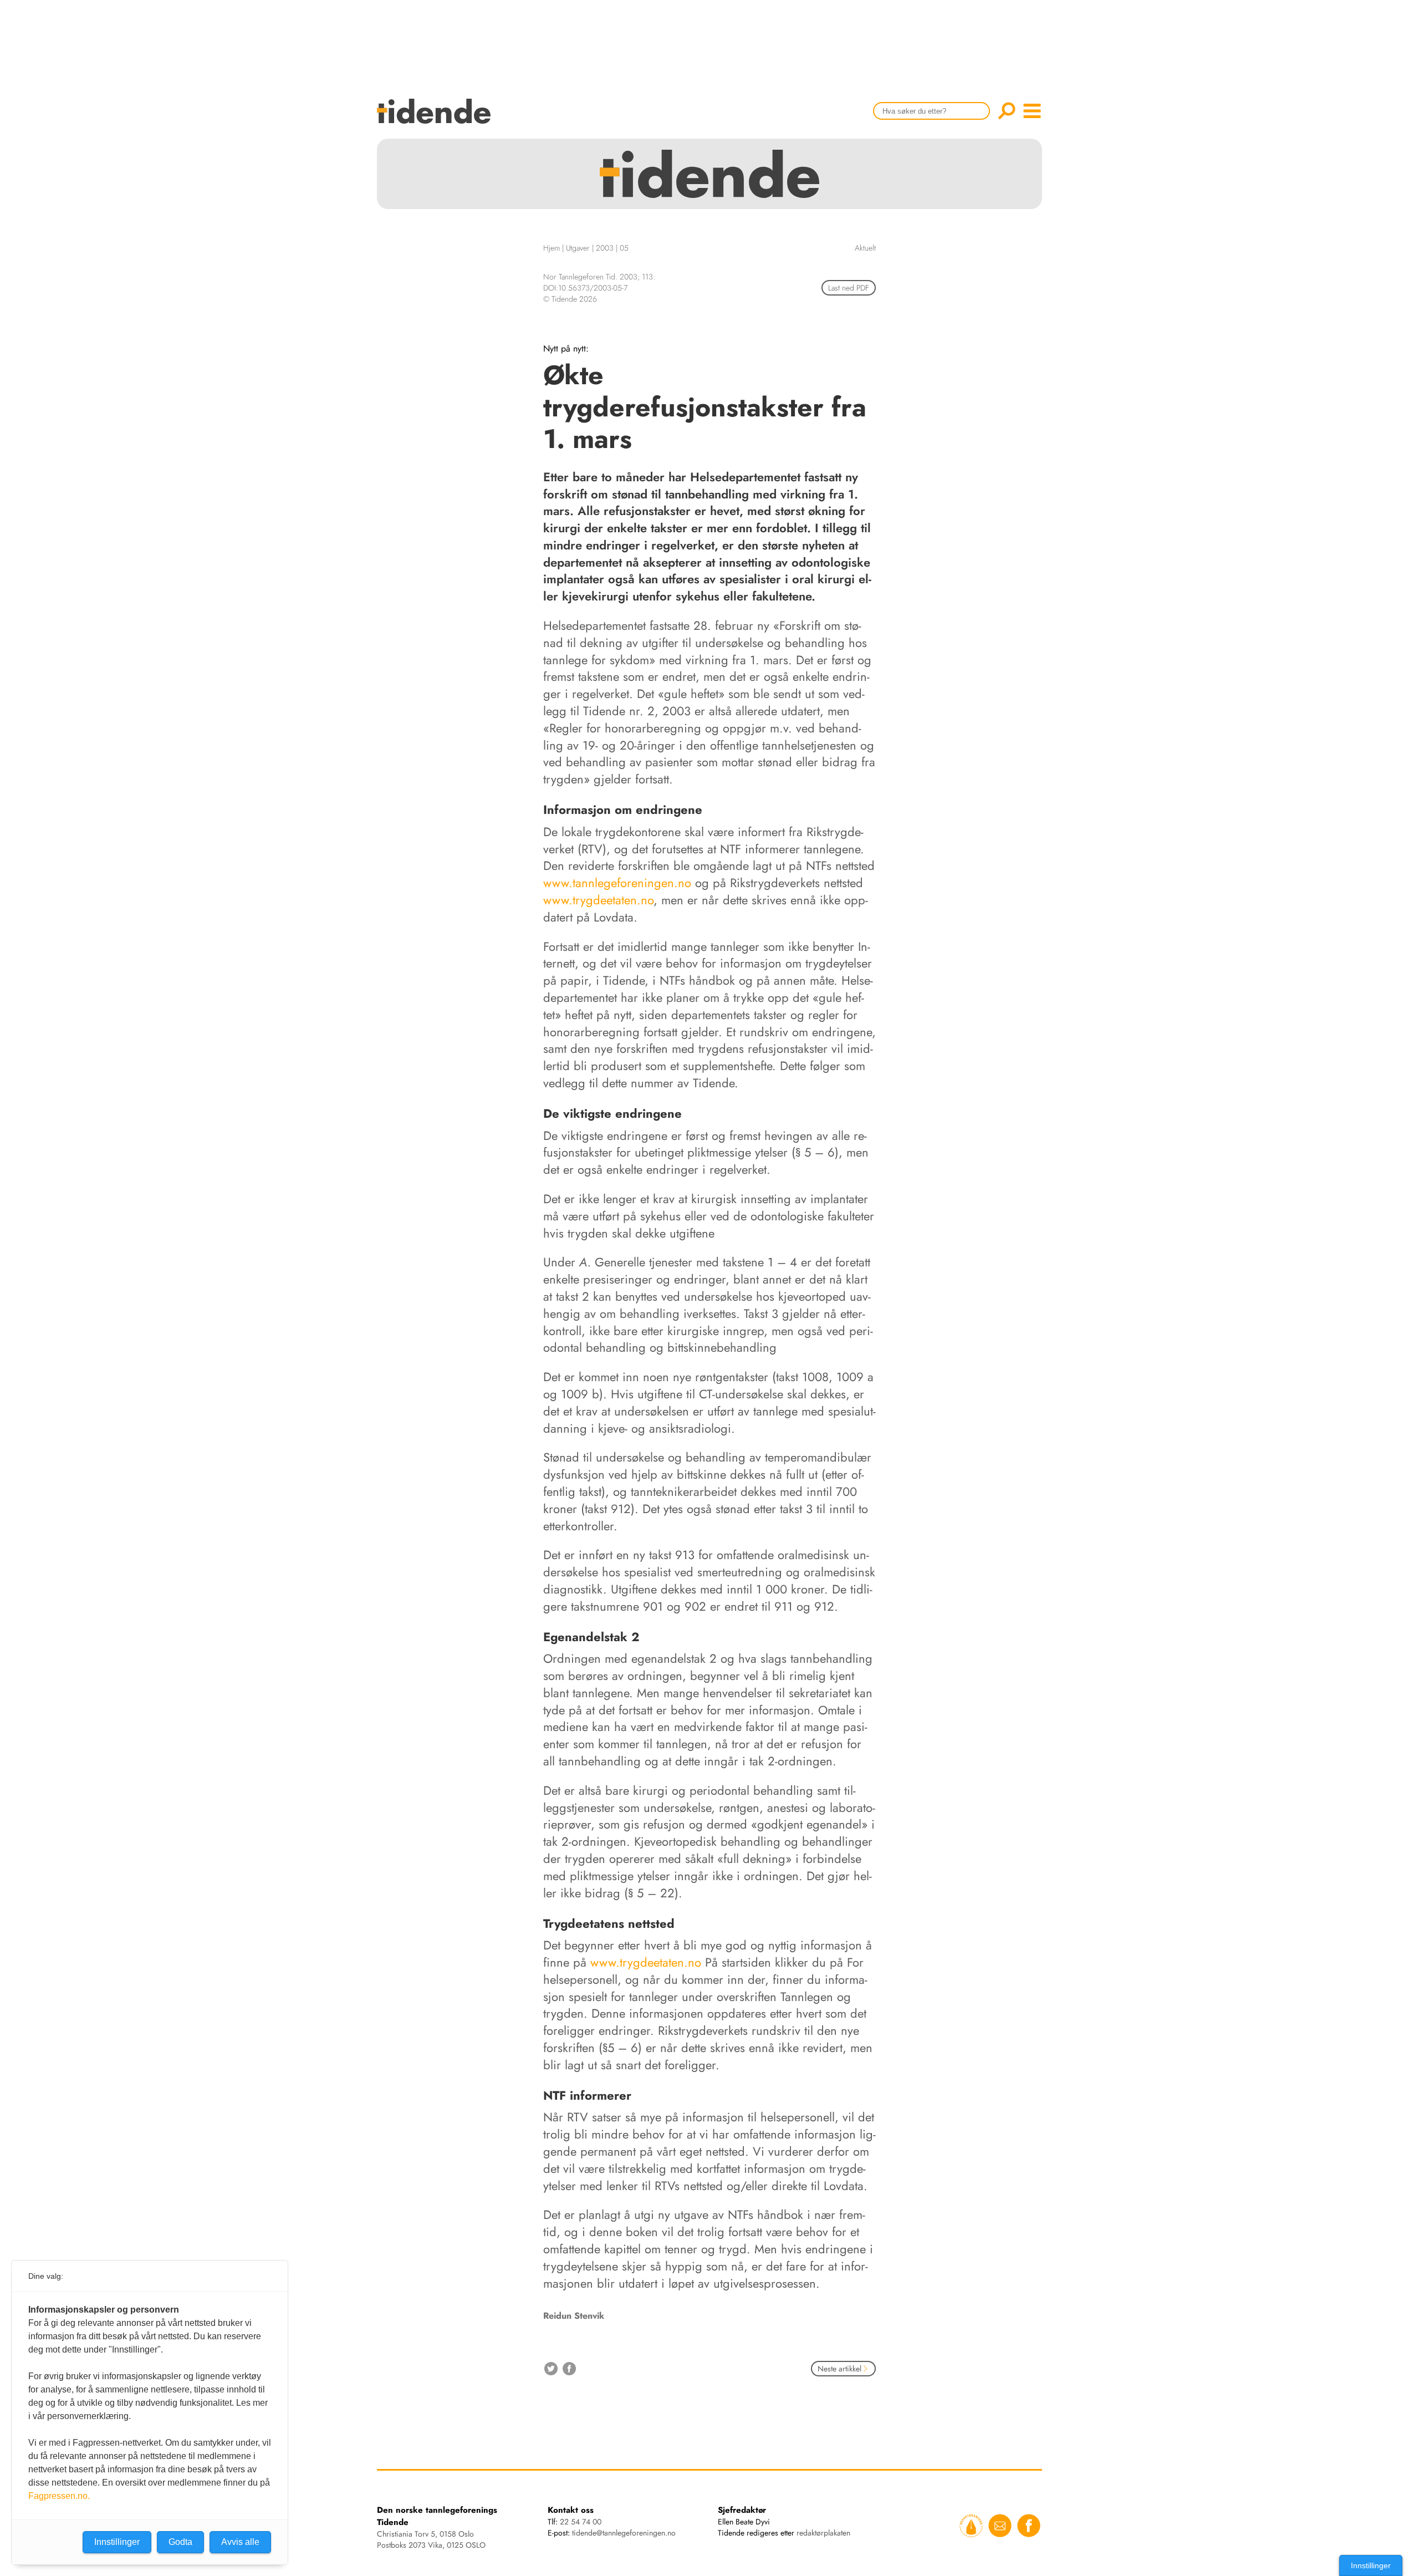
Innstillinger (1371, 2565)
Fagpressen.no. (59, 2496)
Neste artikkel (839, 2369)
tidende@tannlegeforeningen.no (624, 2533)
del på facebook (569, 2369)
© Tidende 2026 (570, 299)
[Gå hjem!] (437, 118)
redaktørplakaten (823, 2533)
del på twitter (551, 2369)
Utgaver (578, 248)
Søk (1007, 111)
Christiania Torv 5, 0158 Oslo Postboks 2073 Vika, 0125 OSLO (431, 2539)
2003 (605, 248)
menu (1032, 111)
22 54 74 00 (581, 2522)
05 (624, 248)
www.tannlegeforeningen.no (617, 883)
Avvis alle (240, 2542)
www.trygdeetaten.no (598, 900)
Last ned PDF (849, 288)
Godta (180, 2542)
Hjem (552, 248)
